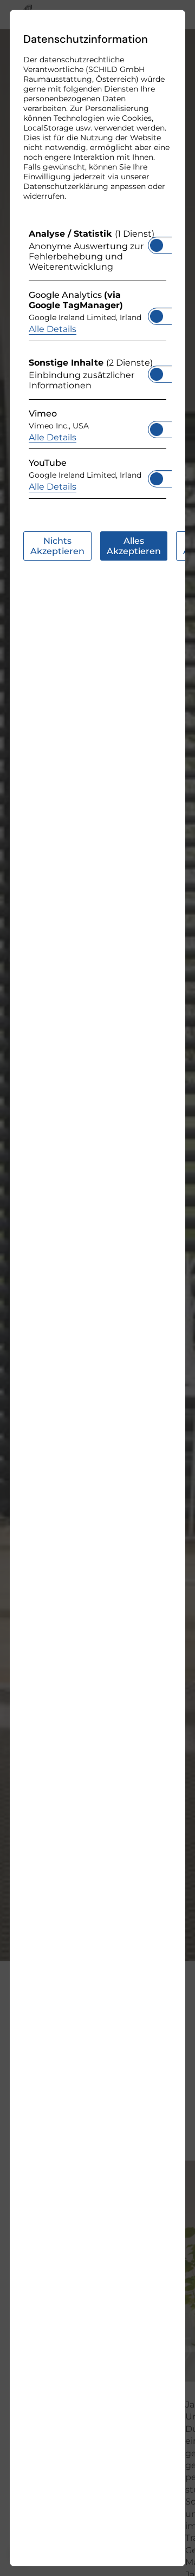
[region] (97, 366)
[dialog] (97, 1288)
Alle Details (53, 329)
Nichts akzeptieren (57, 546)
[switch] (157, 242)
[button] (157, 245)
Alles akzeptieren (134, 546)
